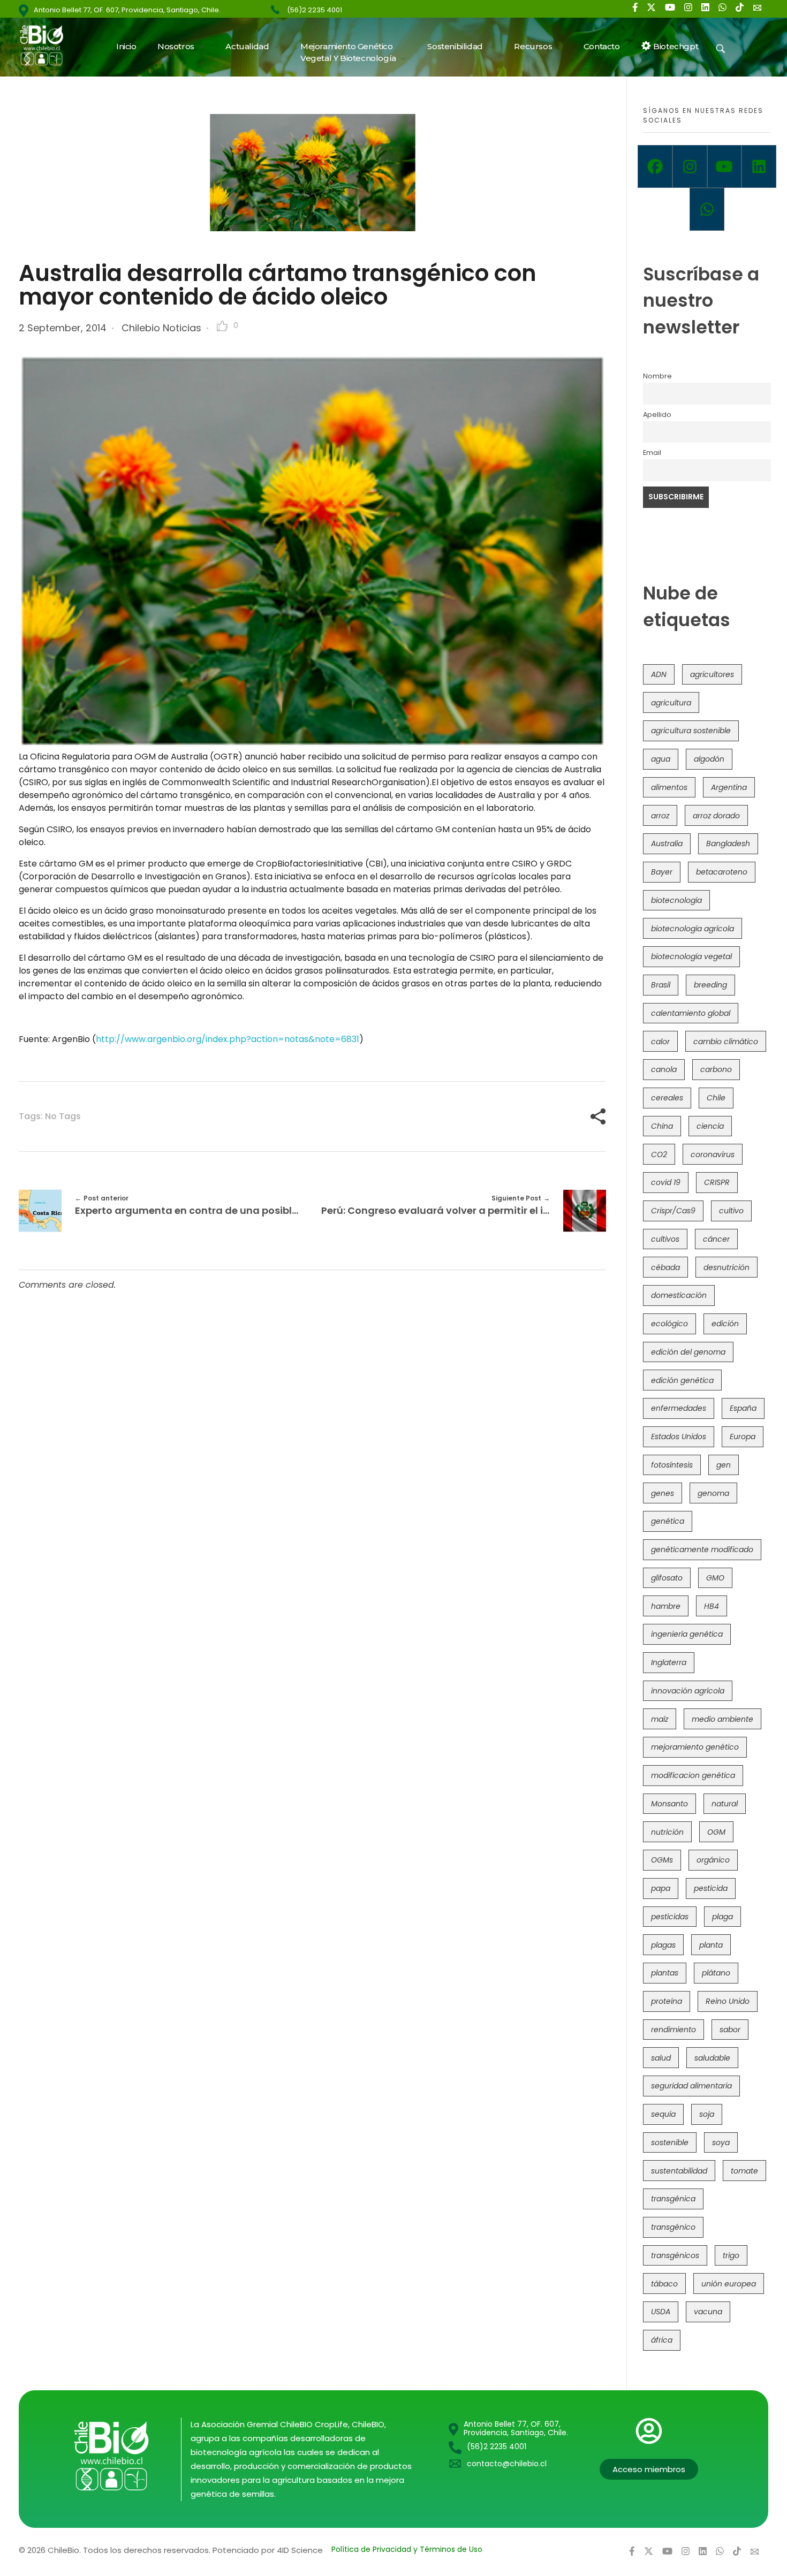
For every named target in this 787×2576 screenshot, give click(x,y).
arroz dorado (716, 816)
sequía (663, 2114)
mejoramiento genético (695, 1747)
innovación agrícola (688, 1691)
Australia (667, 844)
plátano (716, 1973)
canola (664, 1069)
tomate (744, 2171)
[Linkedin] (759, 166)
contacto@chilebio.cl (507, 2464)
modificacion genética (693, 1775)
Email (652, 453)
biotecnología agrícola (693, 929)
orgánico (713, 1860)
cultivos (665, 1239)
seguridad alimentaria (691, 2086)
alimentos (669, 787)
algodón (709, 759)
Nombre (657, 376)
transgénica (673, 2199)
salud (661, 2058)
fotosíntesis (672, 1465)
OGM (716, 1832)
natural (725, 1804)
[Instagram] (690, 166)
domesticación (679, 1295)
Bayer (662, 872)
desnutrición (727, 1267)
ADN (659, 674)
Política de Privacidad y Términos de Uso (407, 2549)
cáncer (716, 1239)
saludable (712, 2058)
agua (661, 759)
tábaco (664, 2284)
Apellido (657, 415)
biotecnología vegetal (691, 956)
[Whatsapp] (707, 209)
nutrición (667, 1832)
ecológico (669, 1324)
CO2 (659, 1154)
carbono (716, 1069)
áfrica (662, 2340)
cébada (665, 1267)
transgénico (673, 2227)
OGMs (662, 1860)
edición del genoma (688, 1352)
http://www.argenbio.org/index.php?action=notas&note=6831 (228, 1039)
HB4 (712, 1606)
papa (661, 1888)
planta (711, 1945)
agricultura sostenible (691, 731)
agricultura (671, 703)
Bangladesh (728, 844)
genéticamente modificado (702, 1549)
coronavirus (713, 1154)
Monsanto (669, 1804)
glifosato (667, 1578)
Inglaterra (669, 1662)
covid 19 (666, 1182)
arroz (660, 816)
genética (668, 1521)
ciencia (710, 1126)
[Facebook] (655, 166)
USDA (661, 2312)
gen (724, 1465)
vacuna (708, 2312)
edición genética (682, 1380)
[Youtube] (725, 166)
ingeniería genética (687, 1634)
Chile (716, 1098)
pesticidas (670, 1917)
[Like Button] (222, 326)
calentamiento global (691, 1013)
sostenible (670, 2142)
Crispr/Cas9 (673, 1211)
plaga (722, 1917)
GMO (715, 1578)
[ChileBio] (48, 45)
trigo (731, 2255)
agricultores (712, 674)
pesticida (711, 1888)
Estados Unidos (679, 1437)
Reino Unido (728, 2001)
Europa (743, 1437)
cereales (667, 1098)
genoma (713, 1493)
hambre (666, 1606)
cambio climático (726, 1042)
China (662, 1126)
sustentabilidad (679, 2171)
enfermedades (679, 1408)
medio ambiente (722, 1719)
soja (707, 2114)
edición (725, 1324)
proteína (667, 2001)
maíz (660, 1719)
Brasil (661, 985)
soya (721, 2142)
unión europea (729, 2284)
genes (663, 1493)
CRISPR (717, 1182)
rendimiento (674, 2030)
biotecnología (676, 900)
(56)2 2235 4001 (315, 10)
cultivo (731, 1211)
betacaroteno (722, 872)
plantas (665, 1973)
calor (660, 1042)
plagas (663, 1945)
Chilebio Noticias (161, 328)
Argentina (729, 787)
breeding (710, 985)
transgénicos (675, 2255)
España (743, 1408)
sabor (730, 2030)
